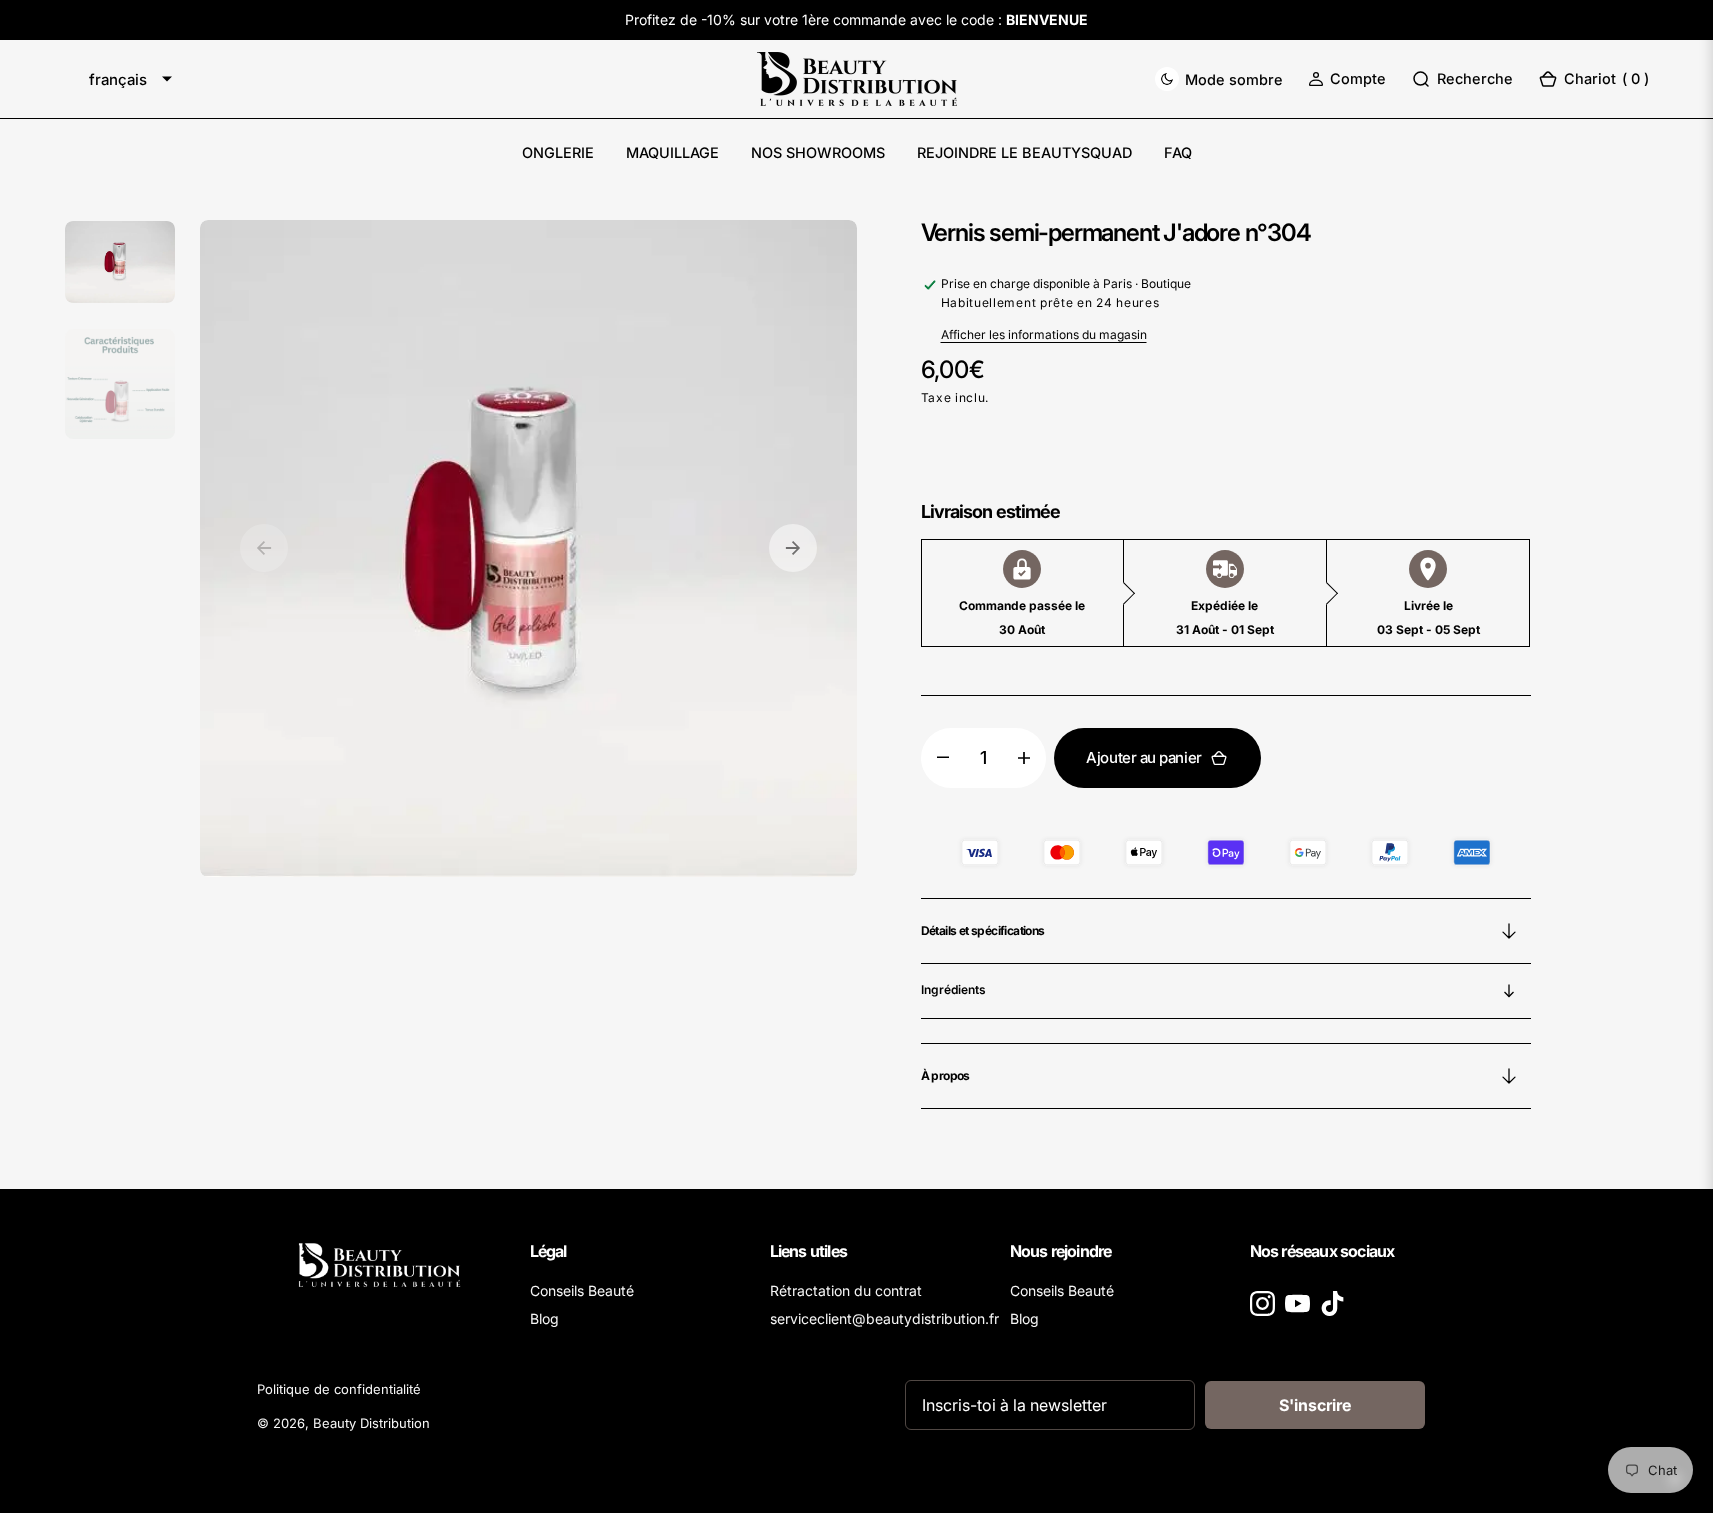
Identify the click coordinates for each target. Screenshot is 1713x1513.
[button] (1347, 79)
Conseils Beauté (582, 1290)
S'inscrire (1315, 1405)
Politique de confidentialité (339, 1389)
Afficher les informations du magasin (1044, 334)
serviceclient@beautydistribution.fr (884, 1318)
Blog (544, 1318)
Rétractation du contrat (846, 1290)
